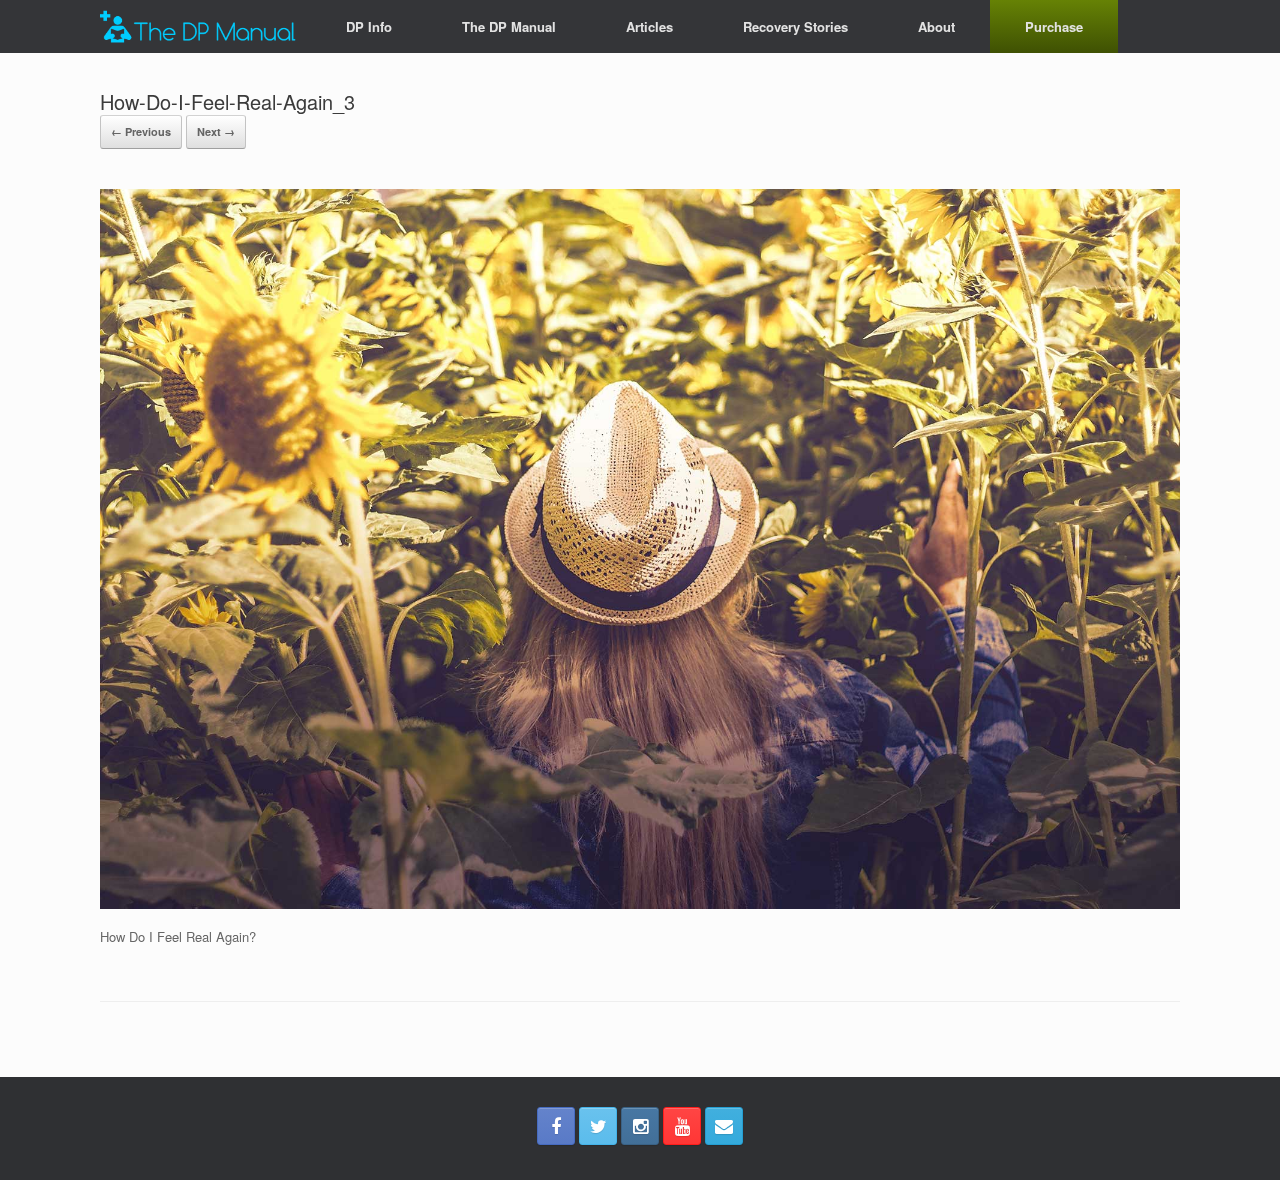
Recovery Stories (795, 26)
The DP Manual (509, 26)
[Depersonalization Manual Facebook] (556, 1126)
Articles (649, 26)
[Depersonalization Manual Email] (724, 1126)
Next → (216, 131)
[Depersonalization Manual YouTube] (682, 1126)
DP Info (369, 26)
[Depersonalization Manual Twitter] (598, 1126)
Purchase (1054, 26)
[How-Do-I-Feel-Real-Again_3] (640, 903)
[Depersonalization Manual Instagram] (640, 1126)
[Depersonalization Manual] (198, 26)
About (936, 26)
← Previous (141, 131)
